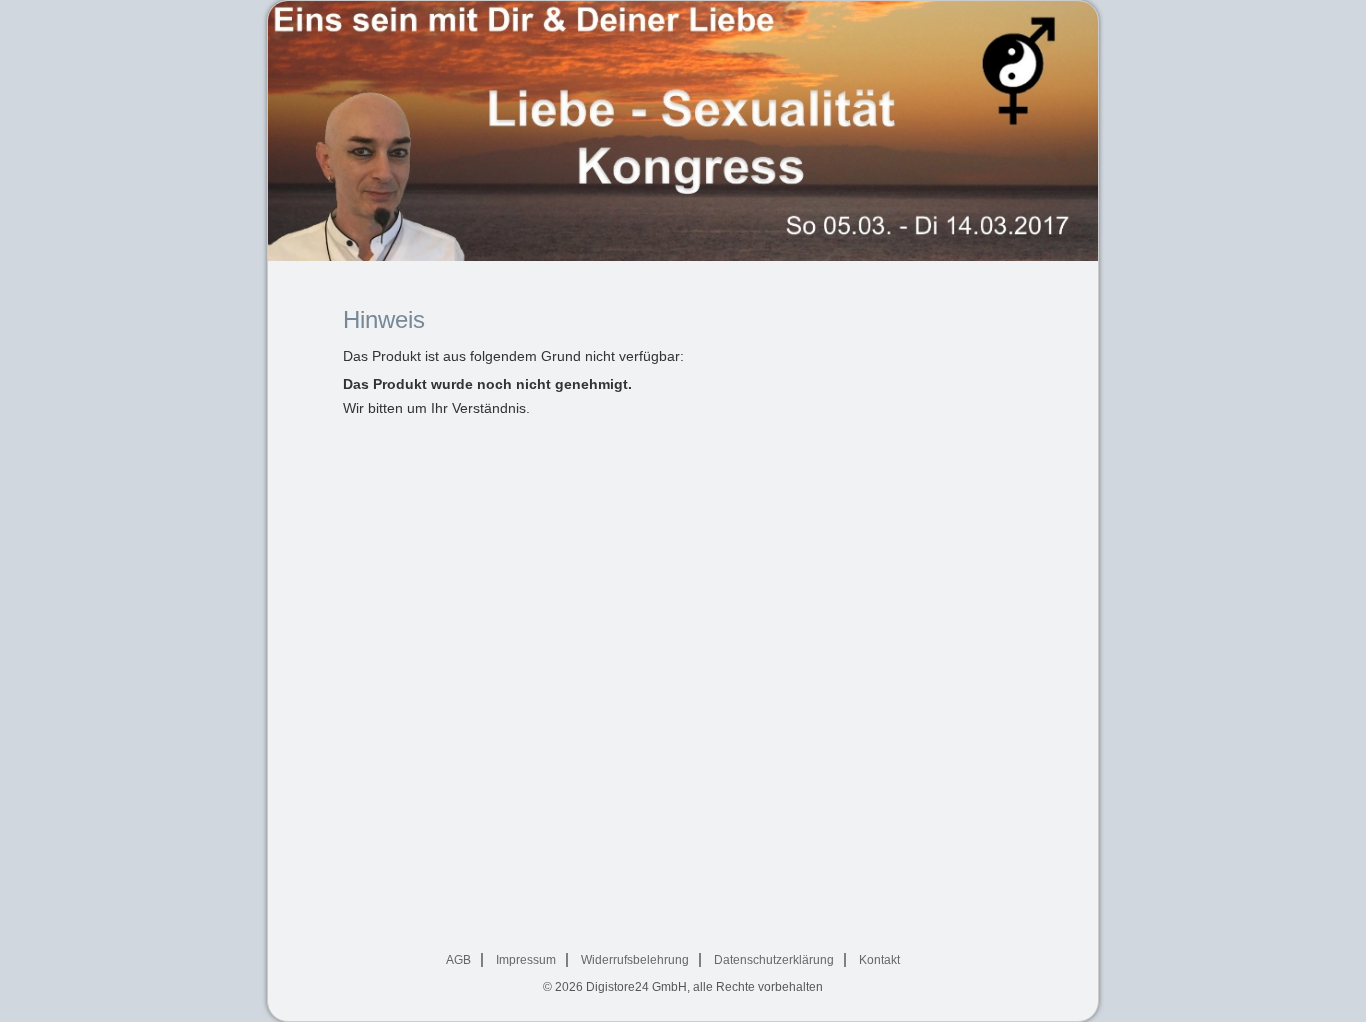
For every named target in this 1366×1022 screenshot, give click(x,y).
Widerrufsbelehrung (635, 960)
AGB (458, 960)
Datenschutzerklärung (774, 960)
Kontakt (879, 960)
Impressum (526, 960)
